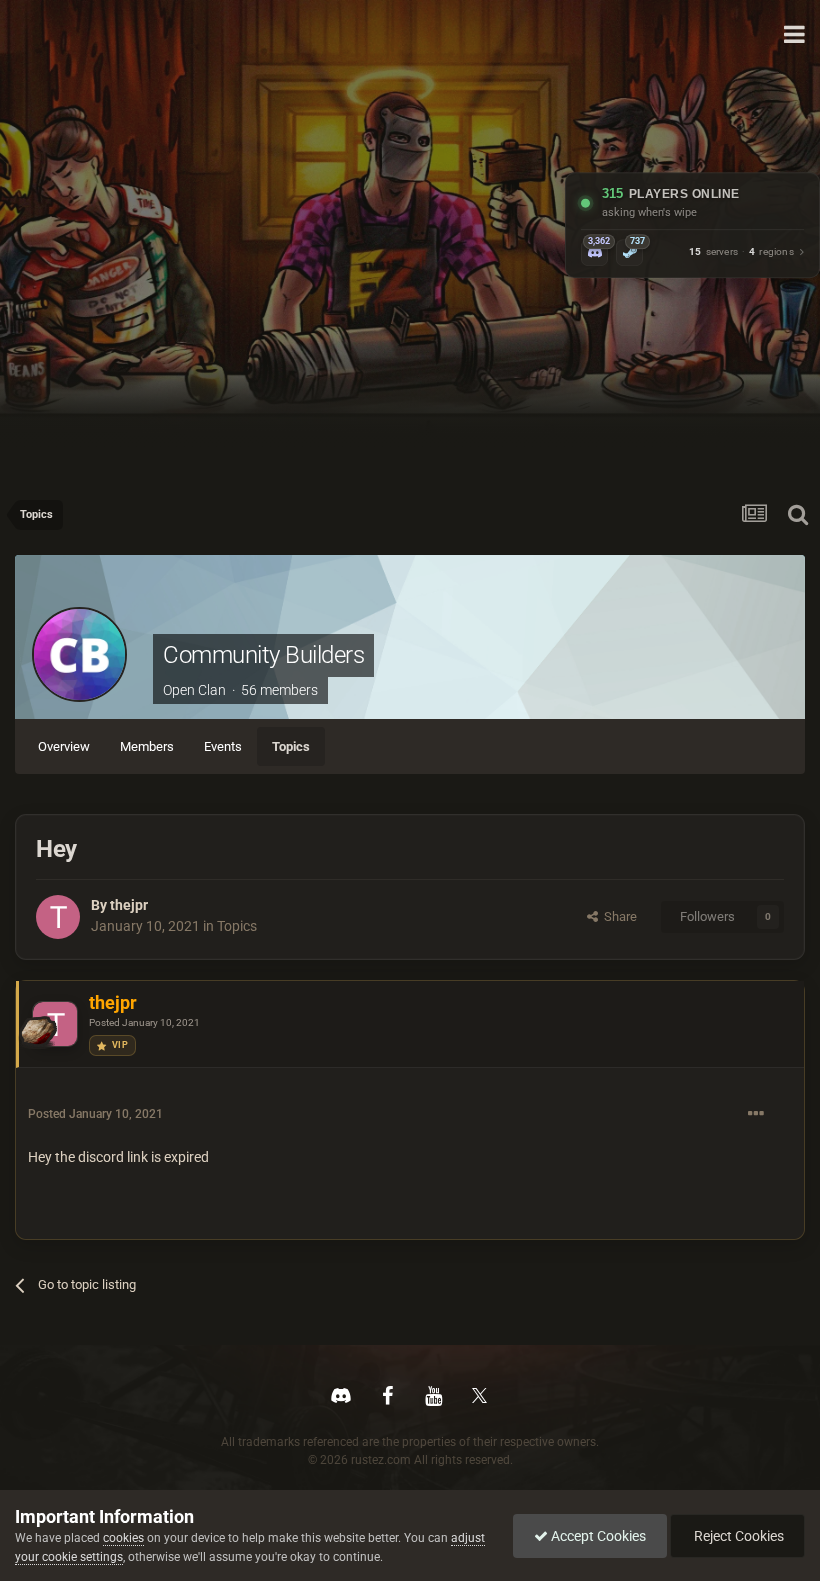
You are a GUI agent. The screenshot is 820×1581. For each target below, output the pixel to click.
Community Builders (263, 655)
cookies (123, 1538)
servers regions (741, 252)
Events (223, 746)
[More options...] (756, 1114)
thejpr (129, 905)
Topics (291, 746)
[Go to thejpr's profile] (58, 917)
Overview (64, 746)
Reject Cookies (737, 1536)
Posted (144, 1022)
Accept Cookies (597, 1536)
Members (147, 746)
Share (617, 916)
